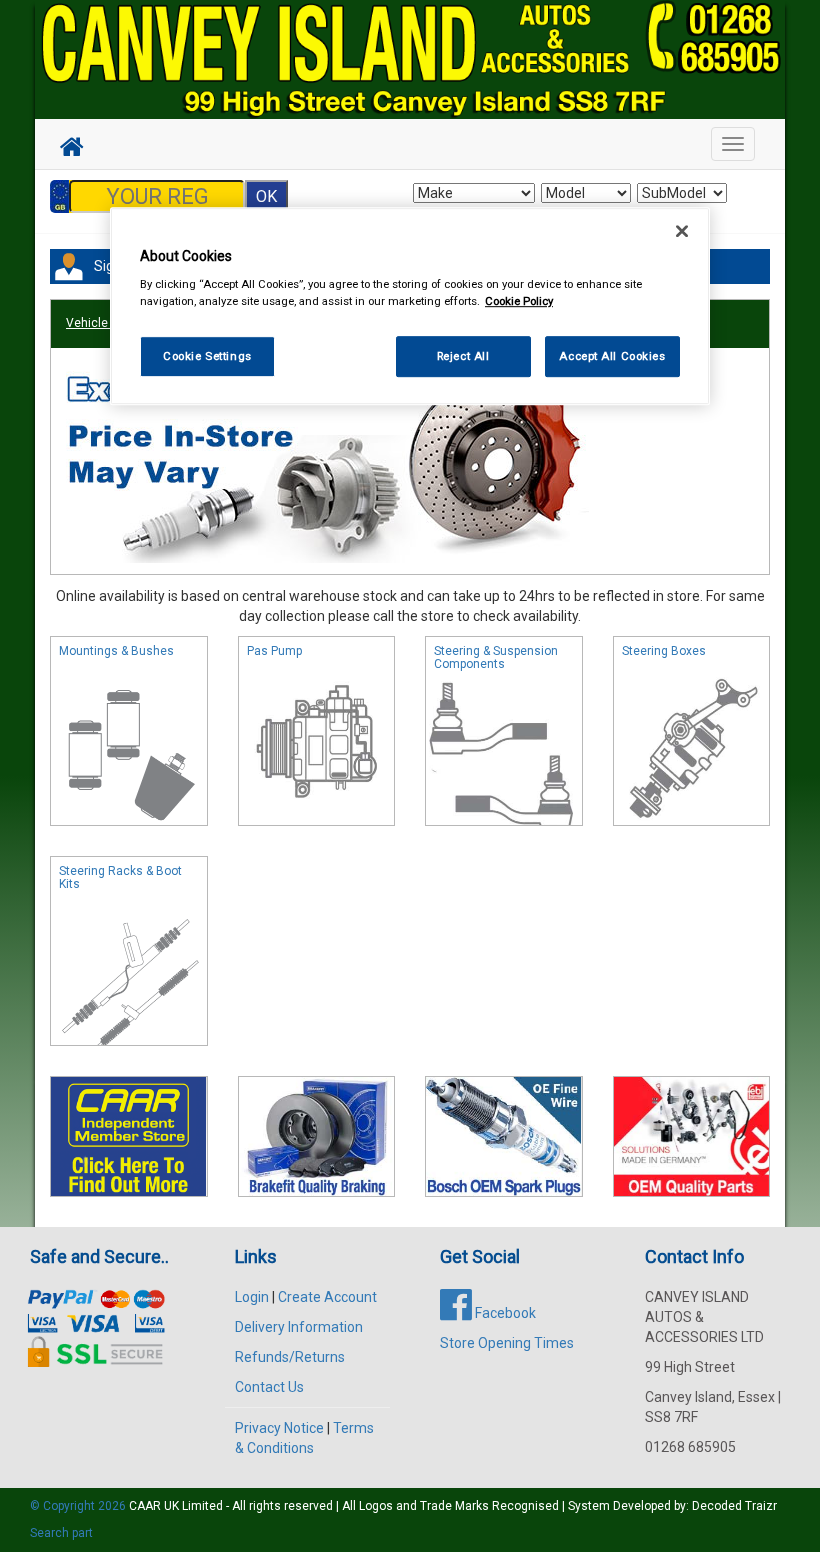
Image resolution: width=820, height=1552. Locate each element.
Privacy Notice (279, 1428)
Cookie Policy (519, 302)
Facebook (504, 1313)
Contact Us (269, 1387)
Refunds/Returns (290, 1357)
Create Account (327, 1297)
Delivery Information (299, 1327)
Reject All (463, 356)
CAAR (145, 1506)
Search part (61, 1533)
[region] (410, 306)
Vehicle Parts (103, 323)
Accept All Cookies (612, 356)
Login (252, 1297)
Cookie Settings (207, 356)
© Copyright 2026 (79, 1506)
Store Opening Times (507, 1343)
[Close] (682, 231)
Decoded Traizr (734, 1506)
